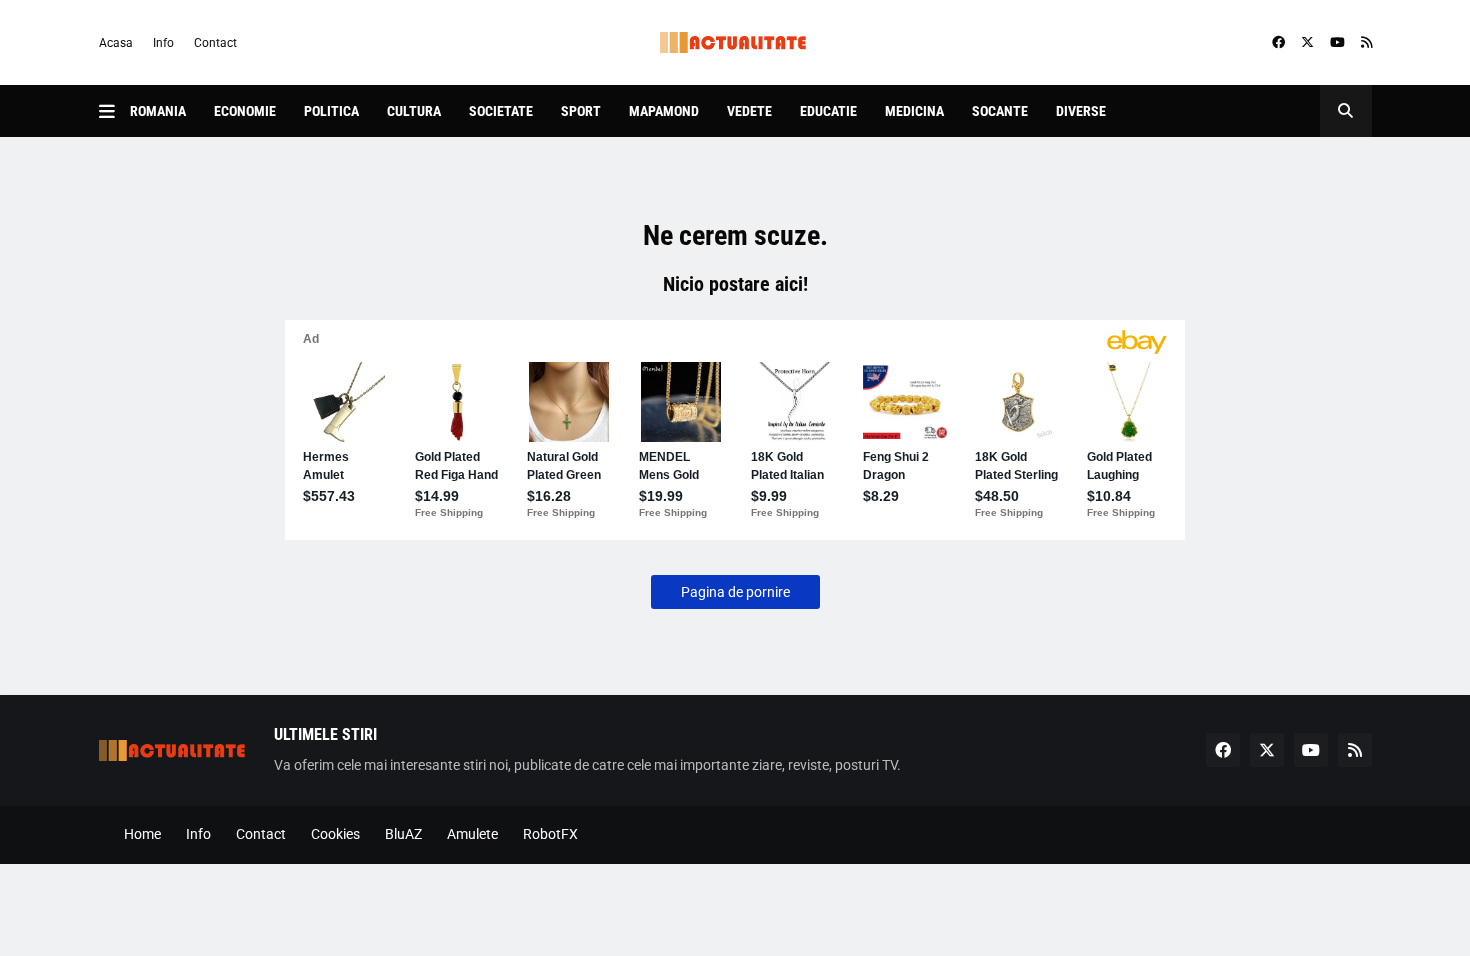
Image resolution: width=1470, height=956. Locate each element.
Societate (501, 111)
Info (163, 43)
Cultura (414, 111)
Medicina (914, 111)
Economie (245, 111)
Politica (331, 111)
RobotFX (550, 834)
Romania (158, 111)
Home (142, 834)
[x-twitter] (1307, 43)
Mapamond (664, 111)
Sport (581, 111)
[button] (114, 111)
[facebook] (1278, 43)
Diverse (1081, 111)
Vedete (749, 111)
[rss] (1366, 43)
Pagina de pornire (735, 592)
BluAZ (403, 834)
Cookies (335, 834)
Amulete (472, 834)
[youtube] (1337, 43)
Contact (215, 43)
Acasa (116, 43)
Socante (1000, 111)
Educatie (828, 111)
